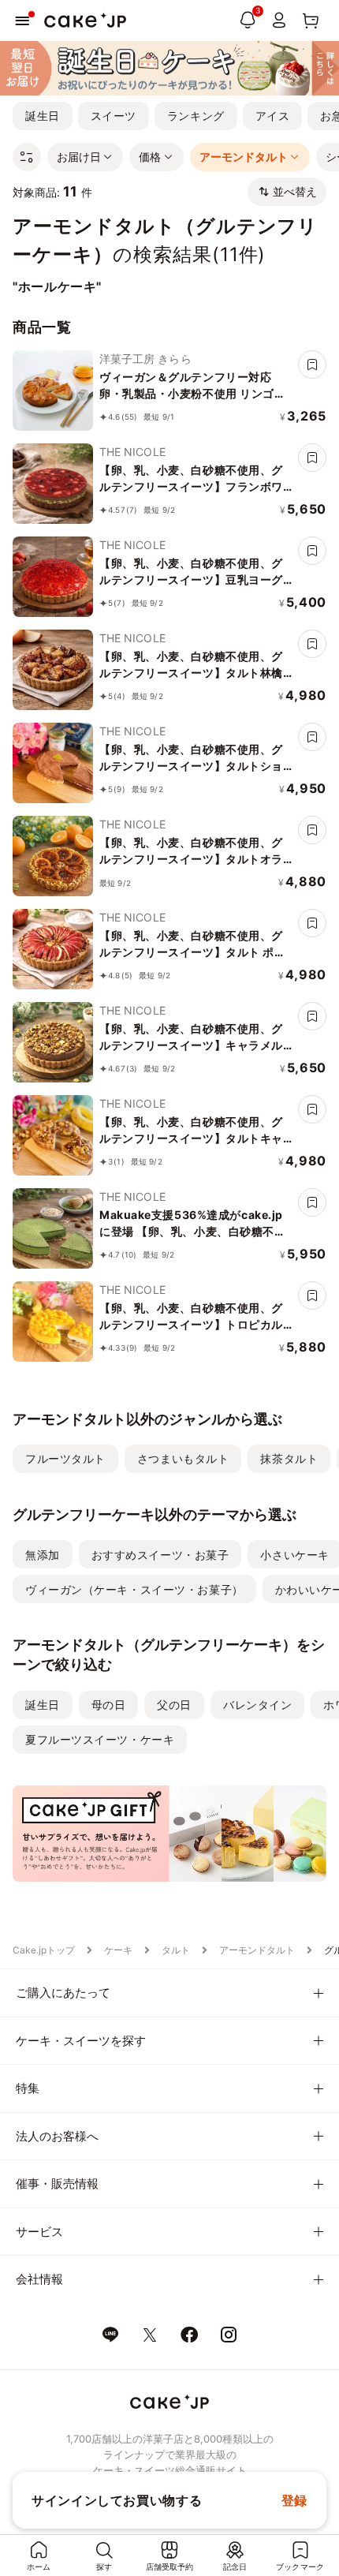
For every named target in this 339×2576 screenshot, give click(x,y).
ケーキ (118, 1950)
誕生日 (43, 116)
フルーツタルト (65, 1458)
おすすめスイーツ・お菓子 (160, 1555)
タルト (176, 1950)
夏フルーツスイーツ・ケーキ (100, 1739)
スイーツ (114, 116)
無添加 (43, 1555)
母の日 (109, 1705)
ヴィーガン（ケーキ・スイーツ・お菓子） (134, 1589)
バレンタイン (257, 1705)
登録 (294, 2500)
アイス (273, 116)
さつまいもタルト (183, 1458)
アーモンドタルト (257, 1950)
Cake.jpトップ (44, 1950)
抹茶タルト (289, 1458)
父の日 (174, 1705)
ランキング (196, 116)
